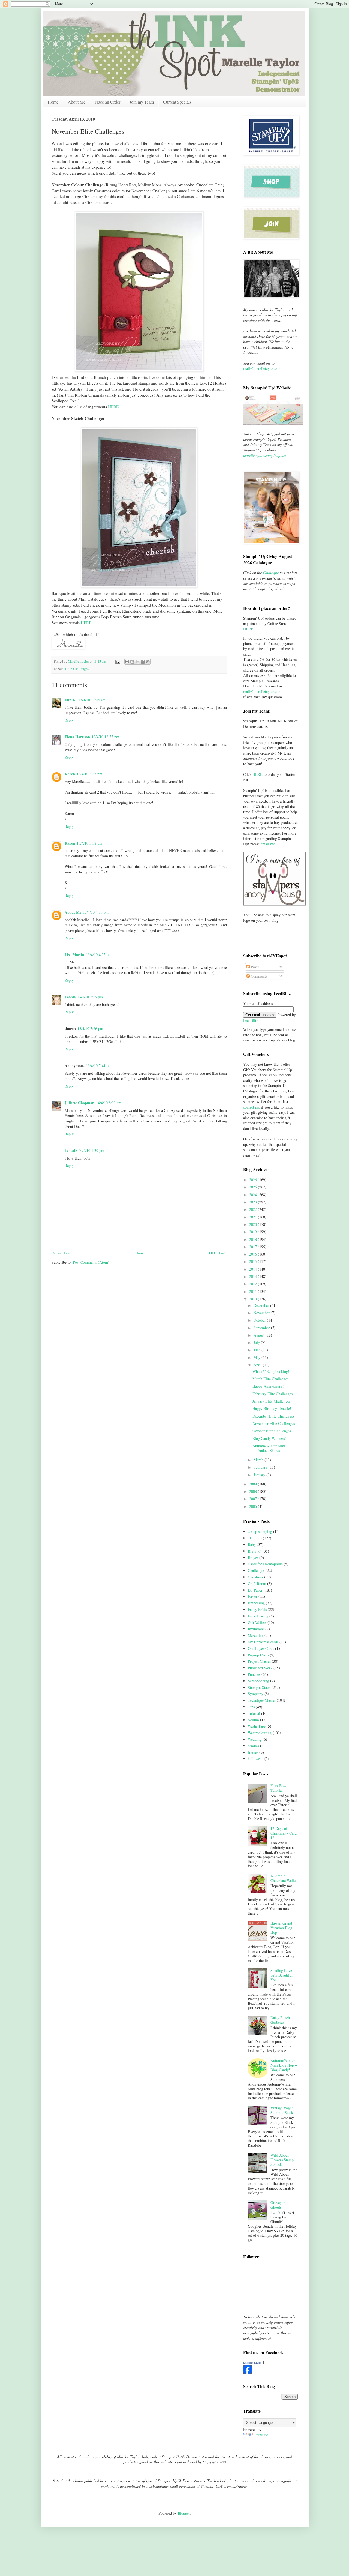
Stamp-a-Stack (259, 1687)
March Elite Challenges (270, 1379)
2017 (254, 1247)
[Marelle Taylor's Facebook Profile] (248, 2372)
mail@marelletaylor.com (262, 368)
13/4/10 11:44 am (92, 700)
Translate (261, 2435)
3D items (255, 1538)
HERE (113, 407)
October (260, 1320)
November (262, 1313)
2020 (254, 1224)
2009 (254, 1484)
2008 (254, 1491)
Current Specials (177, 102)
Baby (252, 1544)
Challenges (256, 1570)
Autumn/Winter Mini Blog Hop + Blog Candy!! (284, 2065)
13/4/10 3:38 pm (89, 843)
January (260, 1475)
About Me (76, 102)
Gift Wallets (257, 1622)
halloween (256, 1759)
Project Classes (259, 1661)
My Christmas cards (263, 1642)
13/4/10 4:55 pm (99, 955)
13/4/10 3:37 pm (89, 774)
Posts (254, 967)
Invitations (256, 1629)
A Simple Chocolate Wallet (284, 1878)
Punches (254, 1674)
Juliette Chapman (79, 1103)
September (262, 1328)
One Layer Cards (261, 1648)
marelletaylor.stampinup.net (265, 455)
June (258, 1350)
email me (268, 844)
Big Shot (255, 1551)
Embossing (256, 1603)
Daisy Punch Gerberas (280, 2020)
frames (253, 1752)
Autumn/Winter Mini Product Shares (269, 1448)
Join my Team (142, 102)
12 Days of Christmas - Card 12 (284, 1833)
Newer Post (62, 1253)
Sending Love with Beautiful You (282, 1975)
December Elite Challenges (273, 1416)
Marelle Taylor (252, 2363)
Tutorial (254, 1713)
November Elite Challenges (274, 1423)
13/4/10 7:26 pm (90, 1029)
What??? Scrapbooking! (271, 1371)
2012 (254, 1284)
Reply (69, 720)
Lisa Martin (74, 955)
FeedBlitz (251, 1020)
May (258, 1357)
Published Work (260, 1668)
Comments (258, 976)
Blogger (184, 2513)
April (258, 1365)
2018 (254, 1239)
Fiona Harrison (77, 737)
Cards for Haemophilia (265, 1564)
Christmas (255, 1577)
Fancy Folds (257, 1609)
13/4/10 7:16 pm (90, 997)
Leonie (70, 997)
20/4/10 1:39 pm (91, 1150)
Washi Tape (257, 1726)
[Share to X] (137, 662)
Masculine (256, 1635)
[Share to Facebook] (143, 662)
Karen (70, 774)
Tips (251, 1707)
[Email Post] (117, 661)
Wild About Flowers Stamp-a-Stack (283, 2160)
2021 (254, 1217)
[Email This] (127, 662)
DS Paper (255, 1590)
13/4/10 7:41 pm (99, 1066)
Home (53, 102)
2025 (254, 1187)
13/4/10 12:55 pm (105, 737)
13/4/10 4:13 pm (96, 912)
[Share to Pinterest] (148, 662)
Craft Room (257, 1583)
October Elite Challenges (272, 1431)
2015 (254, 1261)
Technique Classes (262, 1700)
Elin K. (71, 700)
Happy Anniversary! (268, 1386)
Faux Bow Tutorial (278, 1788)
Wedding (255, 1739)
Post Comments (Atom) (91, 1262)
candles (253, 1746)
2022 (254, 1209)
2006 (254, 1506)
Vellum (253, 1720)
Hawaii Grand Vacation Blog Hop (281, 1928)
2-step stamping (260, 1531)
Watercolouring (260, 1733)
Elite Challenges (77, 669)
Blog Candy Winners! (269, 1438)
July (257, 1342)
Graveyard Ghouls (279, 2205)
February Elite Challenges (273, 1394)
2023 (254, 1202)
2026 (254, 1180)
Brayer (253, 1558)
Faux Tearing (258, 1616)
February (261, 1467)
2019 (254, 1232)
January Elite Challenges (271, 1401)
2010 (254, 1299)
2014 (254, 1269)
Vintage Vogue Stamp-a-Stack (282, 2110)
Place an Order (107, 102)
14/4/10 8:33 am (109, 1103)
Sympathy (256, 1694)
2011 (254, 1291)
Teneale (71, 1150)
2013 (254, 1276)
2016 (254, 1254)
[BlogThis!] (132, 662)
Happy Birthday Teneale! (272, 1408)
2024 (254, 1195)
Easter (253, 1596)
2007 (254, 1499)
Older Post (217, 1253)
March (259, 1460)
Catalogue (271, 573)
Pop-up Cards (258, 1655)
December (262, 1305)
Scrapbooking (258, 1681)
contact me (252, 1107)
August (260, 1335)
